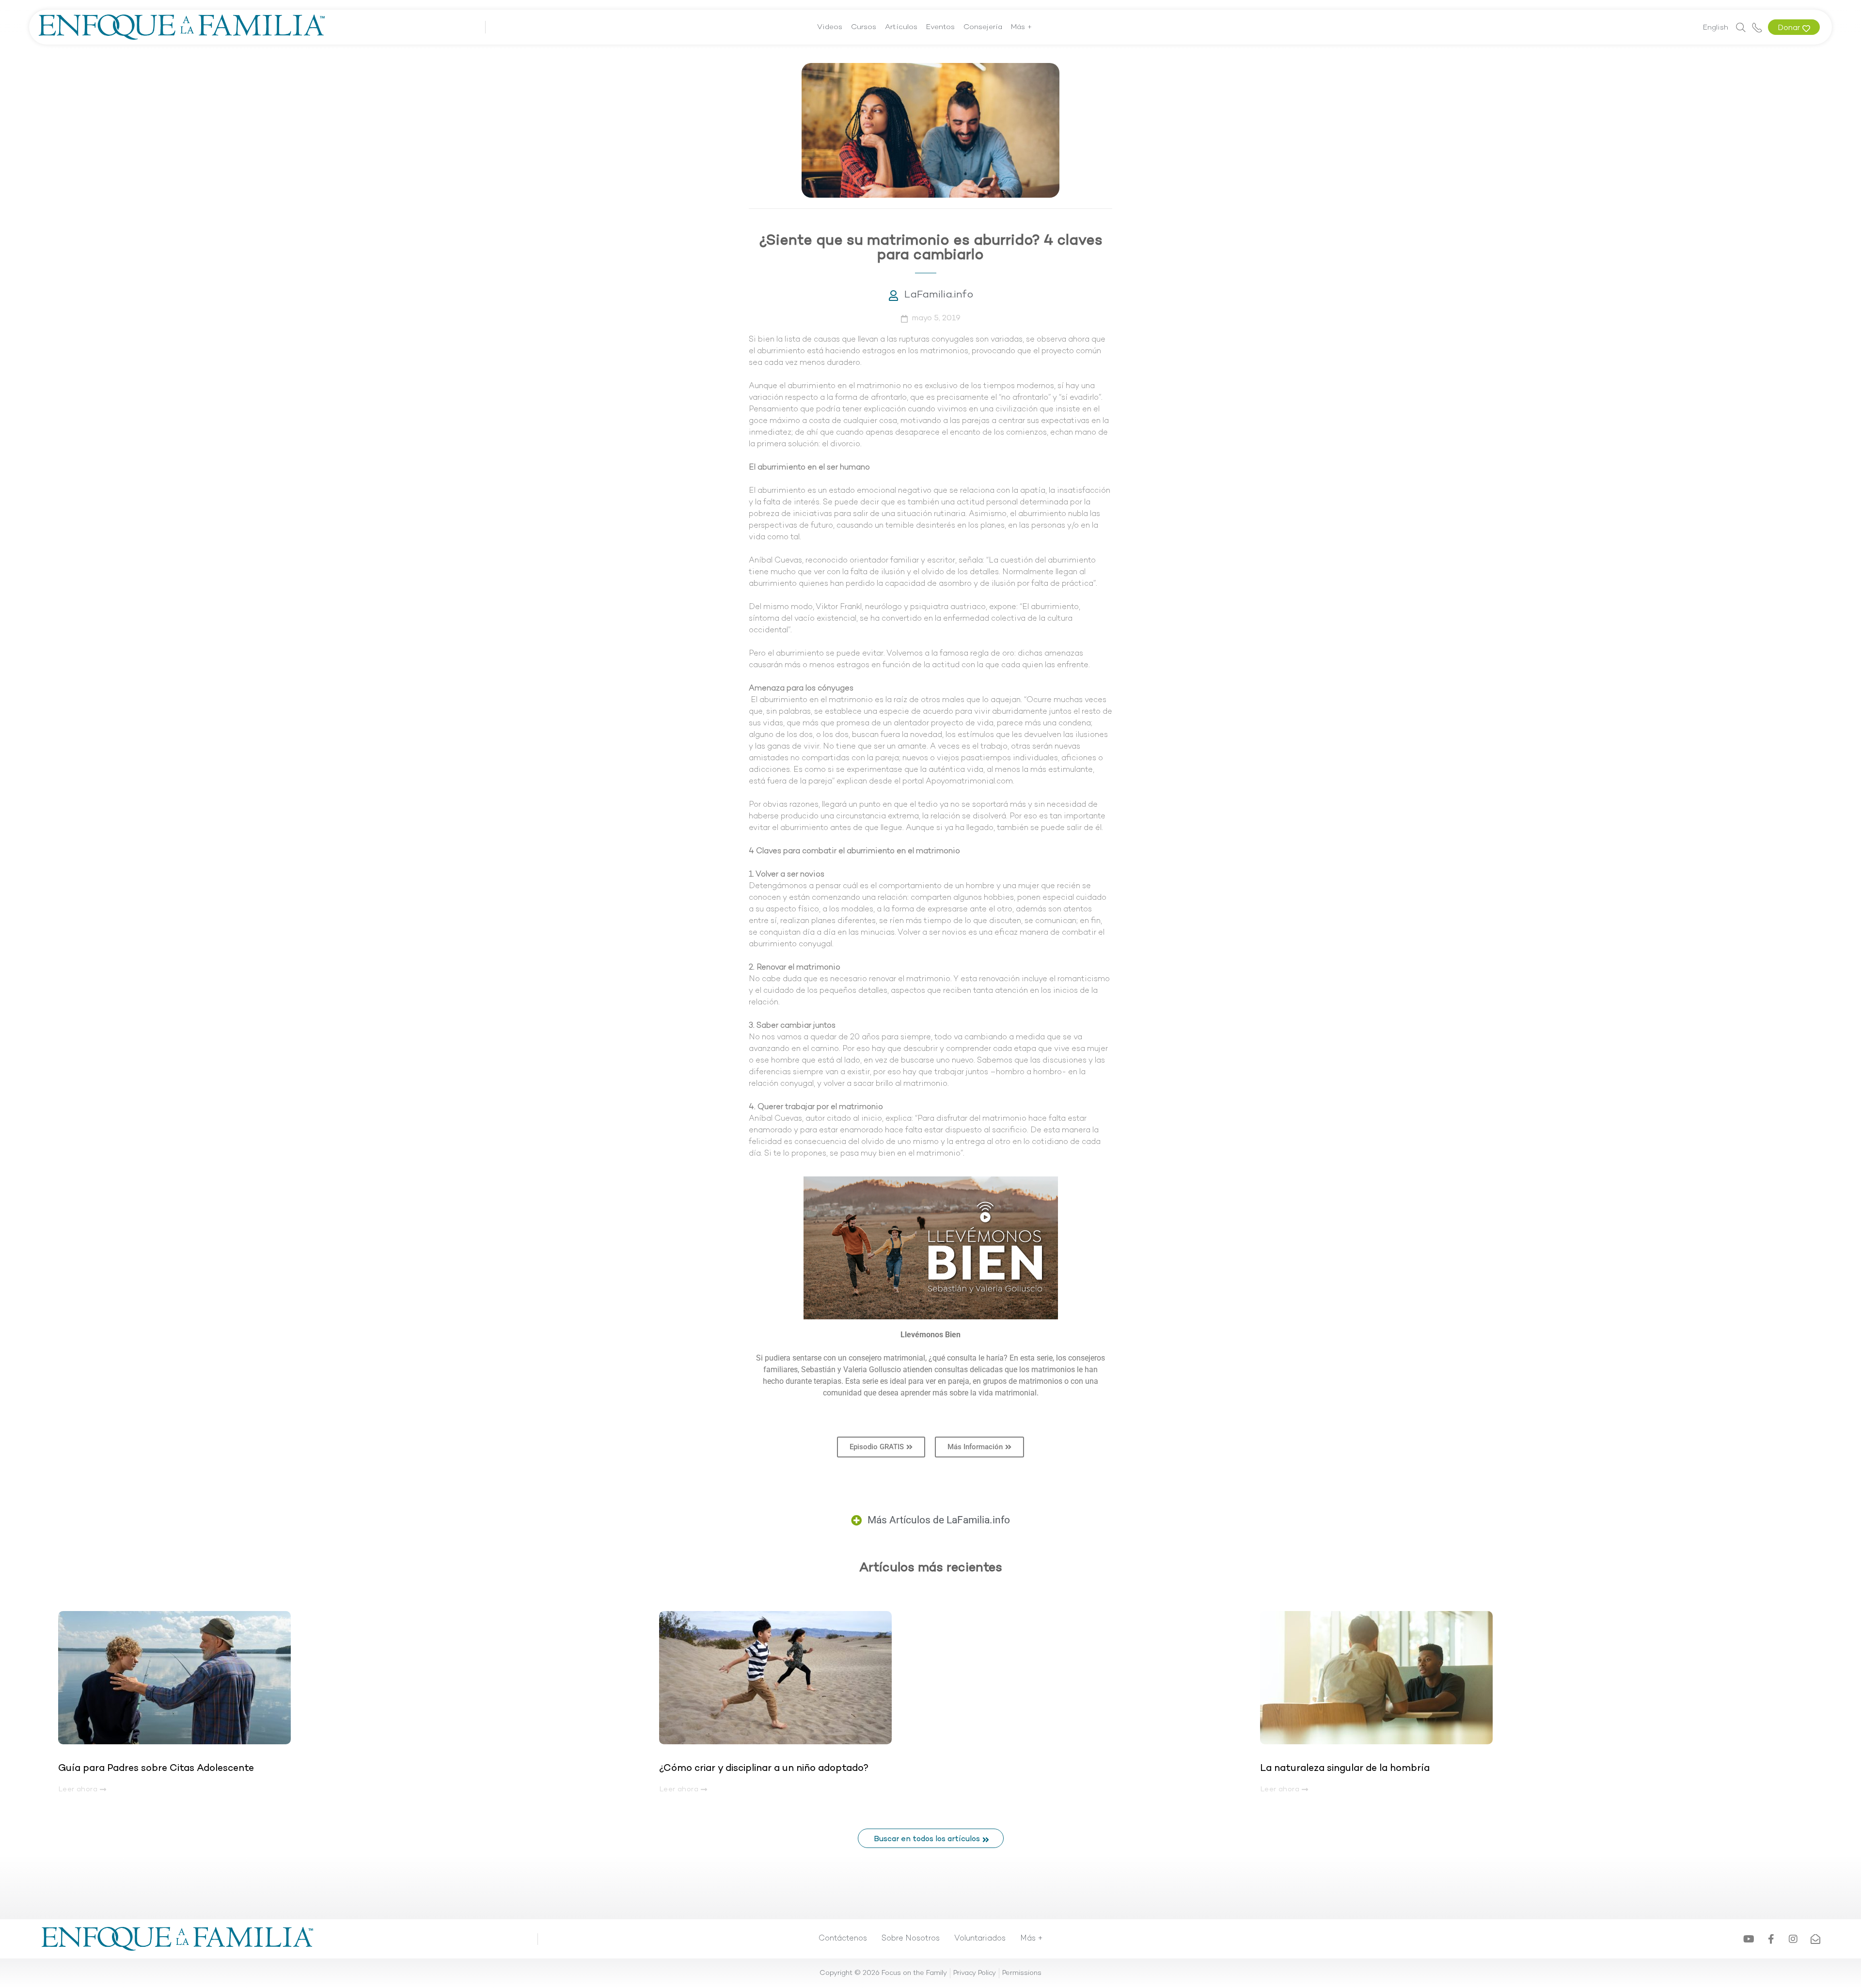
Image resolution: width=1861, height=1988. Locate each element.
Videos (830, 27)
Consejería (983, 27)
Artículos (901, 27)
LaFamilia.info (939, 295)
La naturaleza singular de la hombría (1345, 1769)
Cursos (864, 27)
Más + (1022, 27)
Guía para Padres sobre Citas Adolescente (157, 1769)
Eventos (940, 27)
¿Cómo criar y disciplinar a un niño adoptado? (764, 1769)
